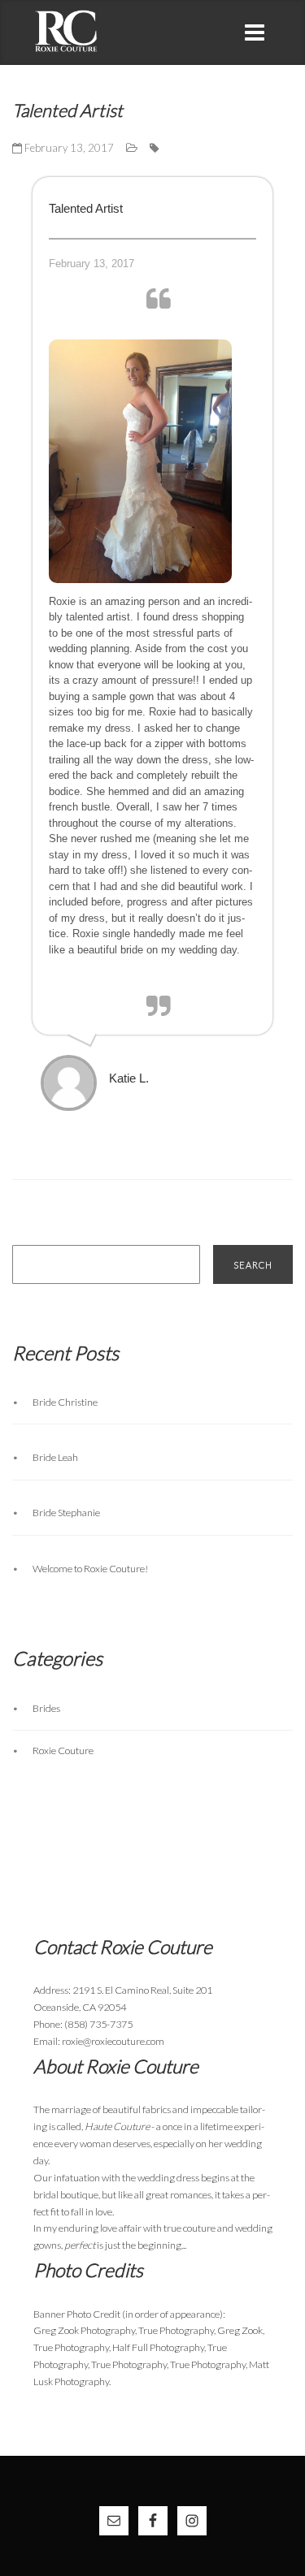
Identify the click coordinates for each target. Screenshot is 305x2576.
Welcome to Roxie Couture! (91, 1569)
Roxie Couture (63, 1750)
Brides (46, 1708)
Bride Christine (65, 1402)
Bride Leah (55, 1457)
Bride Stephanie (66, 1513)
